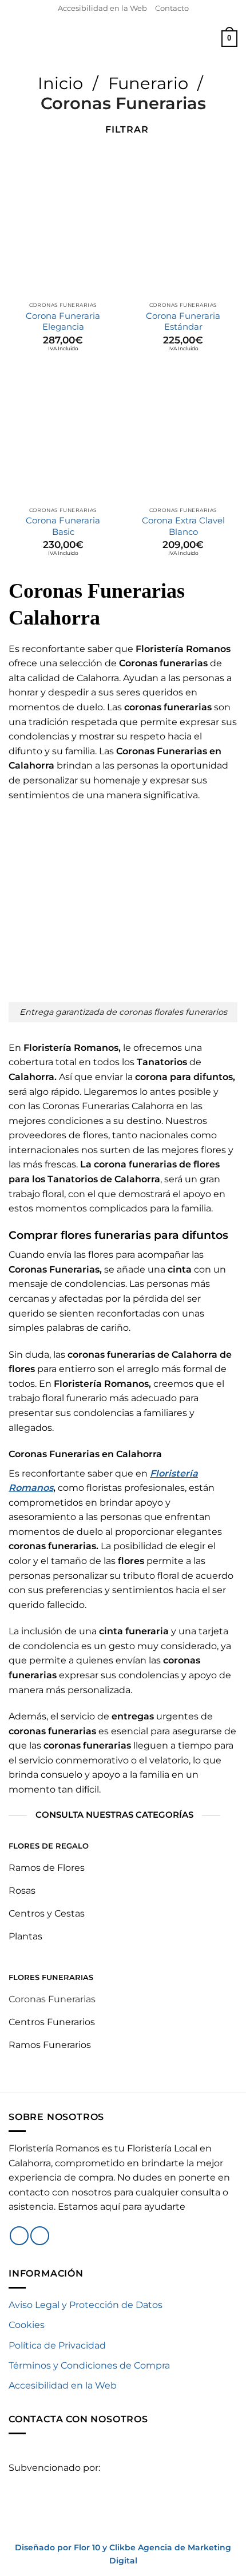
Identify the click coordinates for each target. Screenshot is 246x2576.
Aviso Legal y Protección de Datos (86, 2305)
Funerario (148, 83)
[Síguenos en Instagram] (40, 2236)
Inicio (60, 83)
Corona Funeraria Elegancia (63, 321)
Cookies (27, 2325)
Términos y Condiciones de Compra (89, 2365)
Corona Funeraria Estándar (183, 321)
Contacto (172, 8)
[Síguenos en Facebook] (19, 2236)
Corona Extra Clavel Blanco (183, 526)
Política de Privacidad (57, 2345)
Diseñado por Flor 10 (57, 2547)
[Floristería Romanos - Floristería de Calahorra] (123, 38)
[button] (15, 39)
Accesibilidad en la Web (102, 8)
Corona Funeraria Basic (63, 526)
